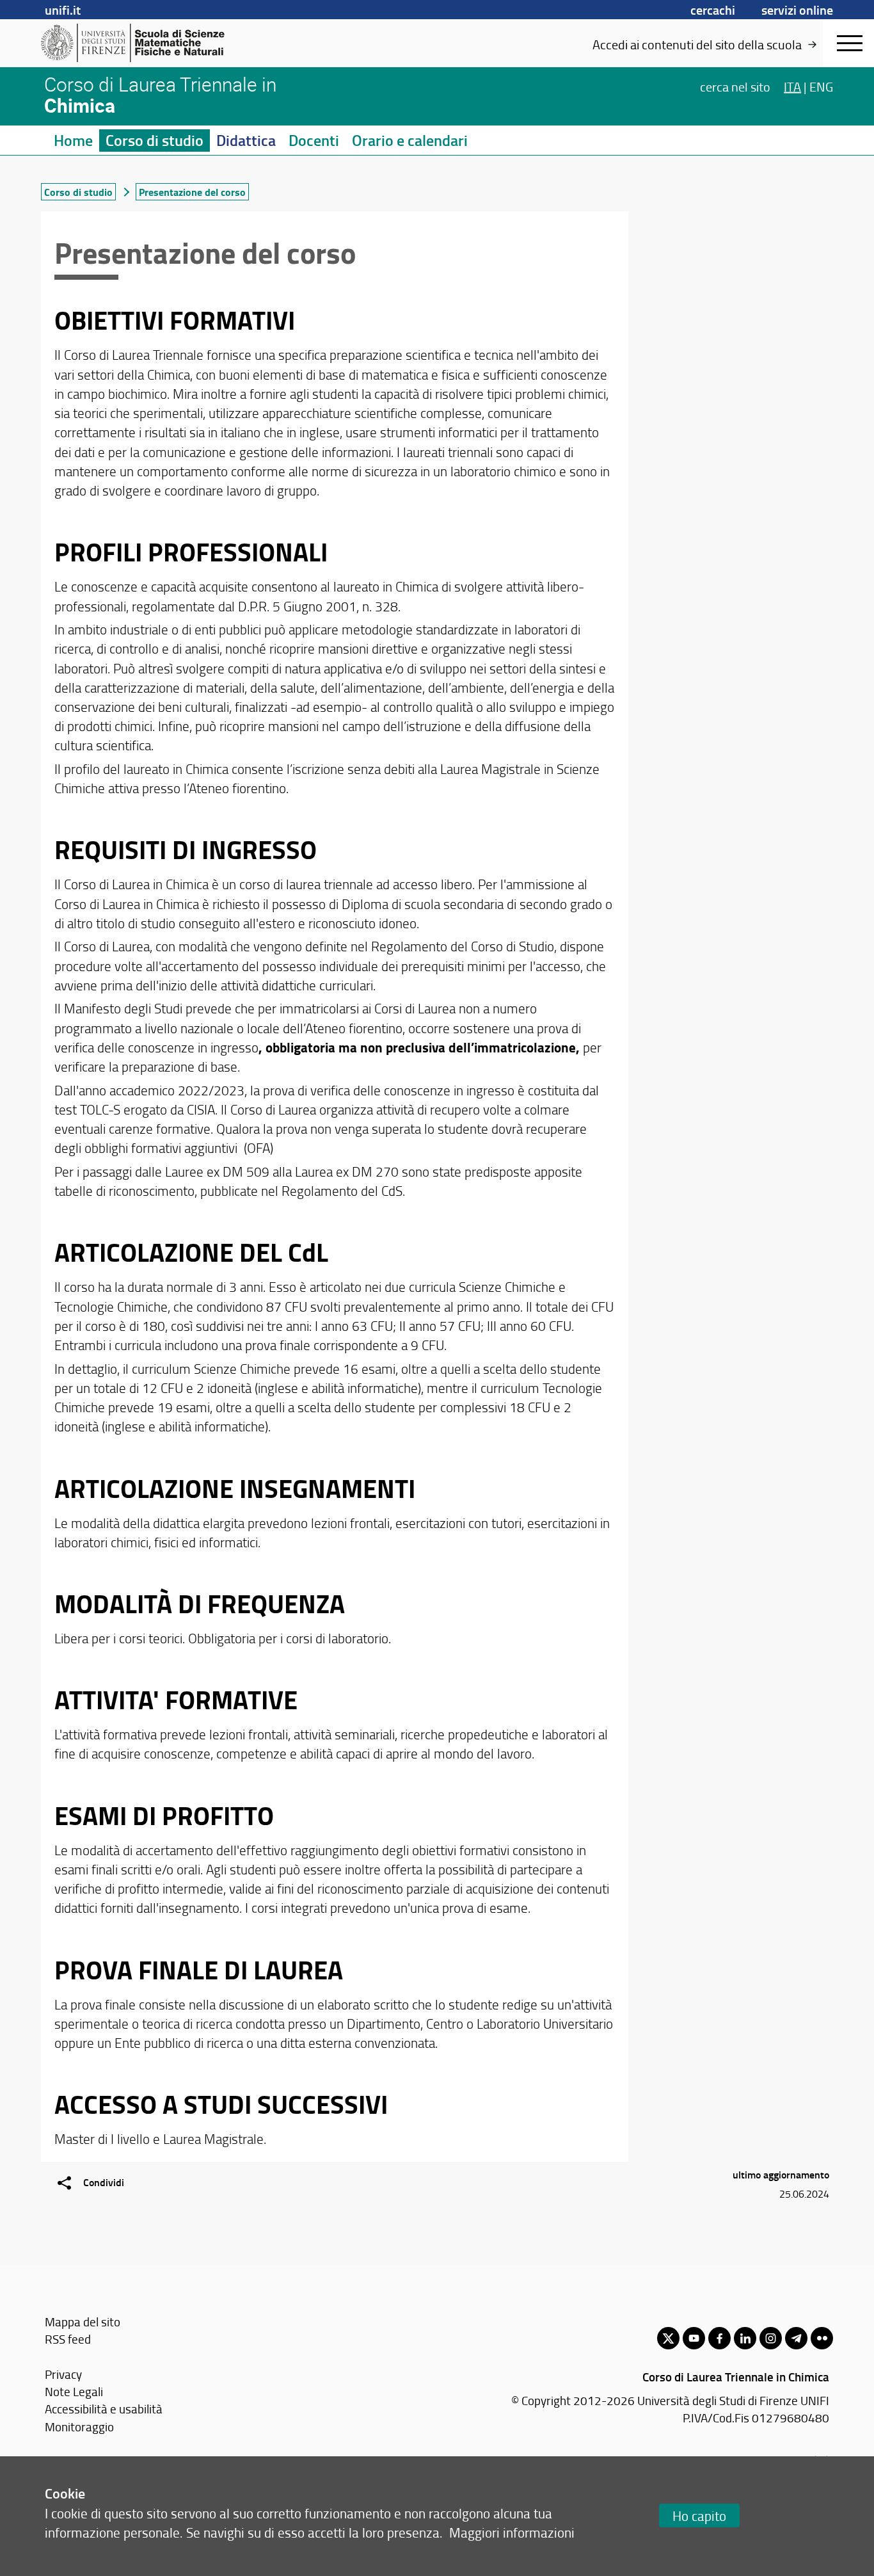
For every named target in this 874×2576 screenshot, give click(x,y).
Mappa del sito (83, 2322)
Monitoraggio (79, 2427)
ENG (821, 86)
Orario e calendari (410, 140)
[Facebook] (719, 2338)
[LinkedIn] (745, 2338)
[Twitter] (668, 2338)
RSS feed (68, 2339)
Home (73, 140)
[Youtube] (694, 2338)
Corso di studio (155, 140)
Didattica (246, 140)
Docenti (314, 140)
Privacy (63, 2374)
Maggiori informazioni (512, 2532)
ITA (792, 86)
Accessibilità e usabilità (104, 2409)
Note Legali (74, 2391)
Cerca (735, 86)
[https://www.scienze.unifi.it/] (140, 43)
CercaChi (713, 10)
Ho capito (699, 2516)
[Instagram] (771, 2338)
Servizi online (797, 10)
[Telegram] (796, 2338)
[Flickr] (822, 2338)
